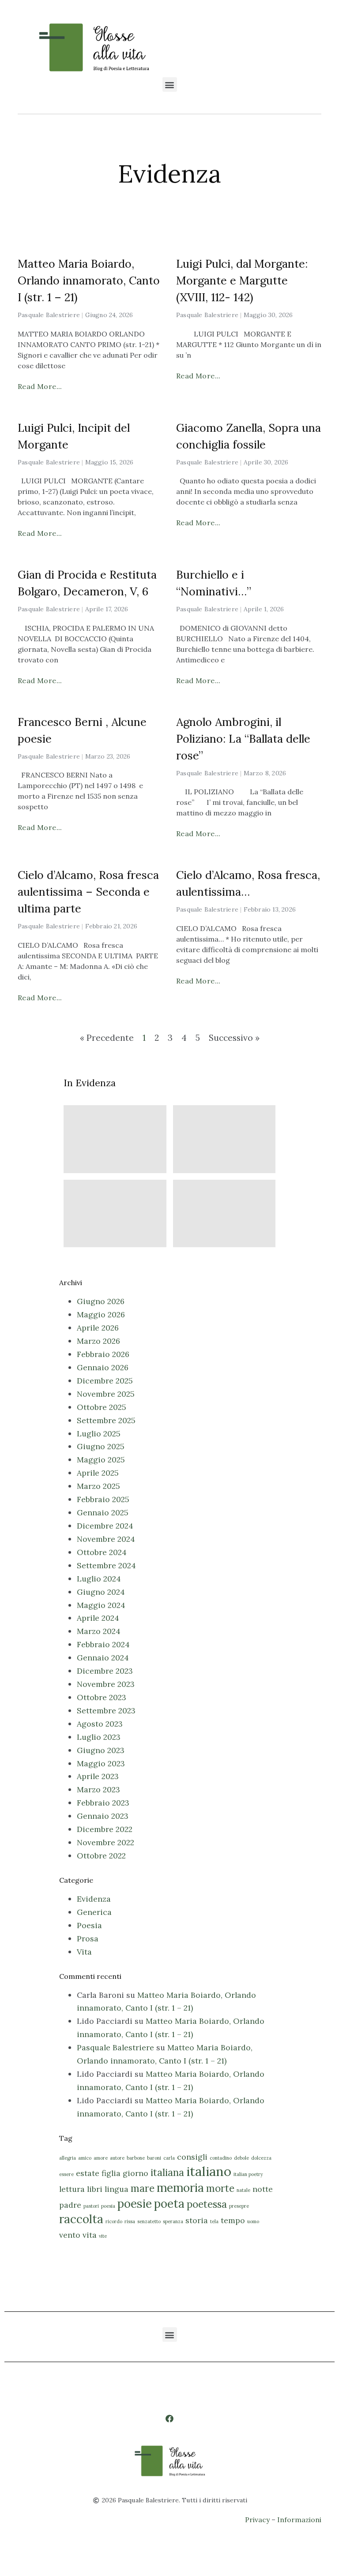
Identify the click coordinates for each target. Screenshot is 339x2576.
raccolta (81, 2219)
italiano (209, 2171)
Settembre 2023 (106, 1710)
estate (88, 2173)
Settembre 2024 (106, 1565)
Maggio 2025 (101, 1460)
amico (85, 2158)
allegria (68, 2158)
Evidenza (94, 1899)
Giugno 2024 (101, 1592)
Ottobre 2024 (102, 1552)
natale (243, 2190)
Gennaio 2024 (103, 1658)
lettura (72, 2189)
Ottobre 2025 (102, 1407)
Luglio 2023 (99, 1737)
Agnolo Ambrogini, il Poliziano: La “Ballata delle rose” (243, 739)
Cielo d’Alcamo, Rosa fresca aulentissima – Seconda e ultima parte (88, 892)
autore (117, 2158)
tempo (233, 2220)
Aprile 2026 (98, 1328)
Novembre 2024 (106, 1539)
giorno (136, 2173)
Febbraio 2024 (103, 1644)
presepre (239, 2206)
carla (169, 2158)
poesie (135, 2204)
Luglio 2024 (99, 1579)
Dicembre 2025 (105, 1381)
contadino (221, 2158)
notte (263, 2189)
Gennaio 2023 (103, 1816)
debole (241, 2158)
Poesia (89, 1925)
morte (220, 2188)
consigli (192, 2157)
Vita (84, 1952)
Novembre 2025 (106, 1394)
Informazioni (299, 2520)
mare (143, 2188)
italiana (167, 2172)
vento (70, 2235)
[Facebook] (169, 2418)
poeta (169, 2204)
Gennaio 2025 (103, 1512)
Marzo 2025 (98, 1486)
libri (95, 2189)
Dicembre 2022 (105, 1829)
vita (90, 2235)
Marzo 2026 (98, 1341)
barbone (136, 2158)
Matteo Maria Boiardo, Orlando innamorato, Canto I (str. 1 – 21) (89, 280)
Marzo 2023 (98, 1789)
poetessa (207, 2204)
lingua (117, 2189)
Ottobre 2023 (102, 1697)
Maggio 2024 (101, 1605)
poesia (108, 2206)
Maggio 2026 (101, 1314)
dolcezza (261, 2158)
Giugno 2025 (101, 1446)
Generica (94, 1912)
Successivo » (234, 1038)
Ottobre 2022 (101, 1856)
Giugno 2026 (101, 1301)
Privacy (257, 2520)
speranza (173, 2221)
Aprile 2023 (98, 1776)
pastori (91, 2206)
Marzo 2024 (99, 1631)
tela (214, 2221)
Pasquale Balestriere (115, 2047)
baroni (154, 2158)
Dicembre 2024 (105, 1526)
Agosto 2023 (100, 1724)
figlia (111, 2173)
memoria (180, 2188)
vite (103, 2236)
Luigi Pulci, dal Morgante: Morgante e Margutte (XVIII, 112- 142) (242, 280)
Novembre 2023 (106, 1684)
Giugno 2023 (101, 1750)
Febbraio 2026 (103, 1354)
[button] (170, 84)
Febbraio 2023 (103, 1803)
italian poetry (248, 2174)
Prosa (88, 1939)
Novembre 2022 (105, 1842)
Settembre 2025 (106, 1420)
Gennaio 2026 (103, 1367)
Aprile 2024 (98, 1618)
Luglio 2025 (99, 1434)
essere (66, 2174)
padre (70, 2205)
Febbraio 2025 (103, 1499)
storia (197, 2220)
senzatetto (149, 2221)
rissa (130, 2221)
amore (101, 2158)
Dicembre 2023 (105, 1671)
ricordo (114, 2221)
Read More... (40, 386)
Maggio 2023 (101, 1763)
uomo (253, 2221)
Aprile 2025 (98, 1473)
